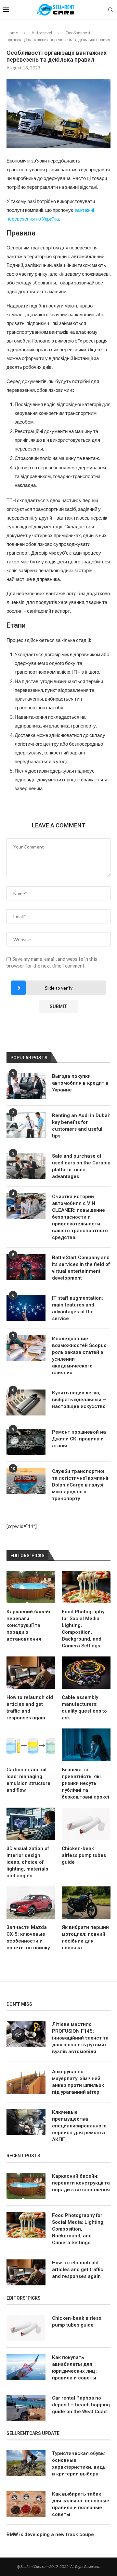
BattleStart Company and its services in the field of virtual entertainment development (81, 1268)
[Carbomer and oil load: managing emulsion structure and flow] (31, 1745)
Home (12, 33)
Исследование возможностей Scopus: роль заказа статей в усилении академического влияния (80, 1356)
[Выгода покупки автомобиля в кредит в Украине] (26, 1086)
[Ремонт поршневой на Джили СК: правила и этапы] (26, 1442)
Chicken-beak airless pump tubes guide (84, 1855)
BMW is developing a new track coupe (50, 2534)
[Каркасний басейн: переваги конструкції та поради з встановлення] (31, 1587)
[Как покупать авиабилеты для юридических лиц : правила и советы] (26, 2367)
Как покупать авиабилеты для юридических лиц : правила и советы (75, 2368)
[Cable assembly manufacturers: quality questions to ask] (86, 1673)
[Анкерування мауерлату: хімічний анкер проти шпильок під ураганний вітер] (26, 2081)
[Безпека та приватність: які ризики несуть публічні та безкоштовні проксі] (86, 1745)
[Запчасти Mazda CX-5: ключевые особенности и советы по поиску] (31, 1903)
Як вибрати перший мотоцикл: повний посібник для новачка (85, 1938)
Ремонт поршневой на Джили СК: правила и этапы (79, 1439)
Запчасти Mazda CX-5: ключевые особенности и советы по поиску (28, 1938)
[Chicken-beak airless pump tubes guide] (86, 1824)
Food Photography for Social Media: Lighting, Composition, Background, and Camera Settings (83, 1629)
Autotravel (42, 33)
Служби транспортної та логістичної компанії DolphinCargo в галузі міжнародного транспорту (80, 1485)
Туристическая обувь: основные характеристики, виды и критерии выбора (79, 2464)
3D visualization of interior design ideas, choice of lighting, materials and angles (28, 1862)
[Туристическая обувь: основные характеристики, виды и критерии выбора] (26, 2463)
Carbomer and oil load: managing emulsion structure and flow (28, 1780)
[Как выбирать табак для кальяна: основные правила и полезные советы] (26, 2504)
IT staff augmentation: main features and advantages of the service (78, 1308)
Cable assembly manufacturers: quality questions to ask (84, 1708)
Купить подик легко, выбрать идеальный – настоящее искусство (79, 1400)
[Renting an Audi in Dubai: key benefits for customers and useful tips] (26, 1125)
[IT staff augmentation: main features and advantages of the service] (26, 1308)
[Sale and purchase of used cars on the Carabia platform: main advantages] (26, 1166)
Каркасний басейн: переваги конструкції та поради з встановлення (30, 1625)
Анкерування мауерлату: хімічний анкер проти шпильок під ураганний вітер (78, 2082)
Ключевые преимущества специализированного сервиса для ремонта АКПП (79, 2126)
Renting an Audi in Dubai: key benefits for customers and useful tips (81, 1126)
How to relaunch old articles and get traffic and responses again (30, 1708)
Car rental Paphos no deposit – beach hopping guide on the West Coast (81, 2405)
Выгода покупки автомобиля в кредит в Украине (80, 1083)
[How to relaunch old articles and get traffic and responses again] (31, 1673)
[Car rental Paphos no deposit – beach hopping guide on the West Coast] (26, 2408)
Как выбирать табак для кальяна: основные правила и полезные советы (81, 2504)
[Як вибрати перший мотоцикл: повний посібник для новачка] (86, 1903)
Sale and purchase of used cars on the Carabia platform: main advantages (81, 1166)
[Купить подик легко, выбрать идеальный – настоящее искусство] (26, 1402)
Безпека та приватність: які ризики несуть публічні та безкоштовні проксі (85, 1783)
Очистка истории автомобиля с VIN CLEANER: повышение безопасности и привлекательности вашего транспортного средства (80, 1217)
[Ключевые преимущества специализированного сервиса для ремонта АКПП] (26, 2122)
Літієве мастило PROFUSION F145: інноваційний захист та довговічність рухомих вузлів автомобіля (80, 2038)
